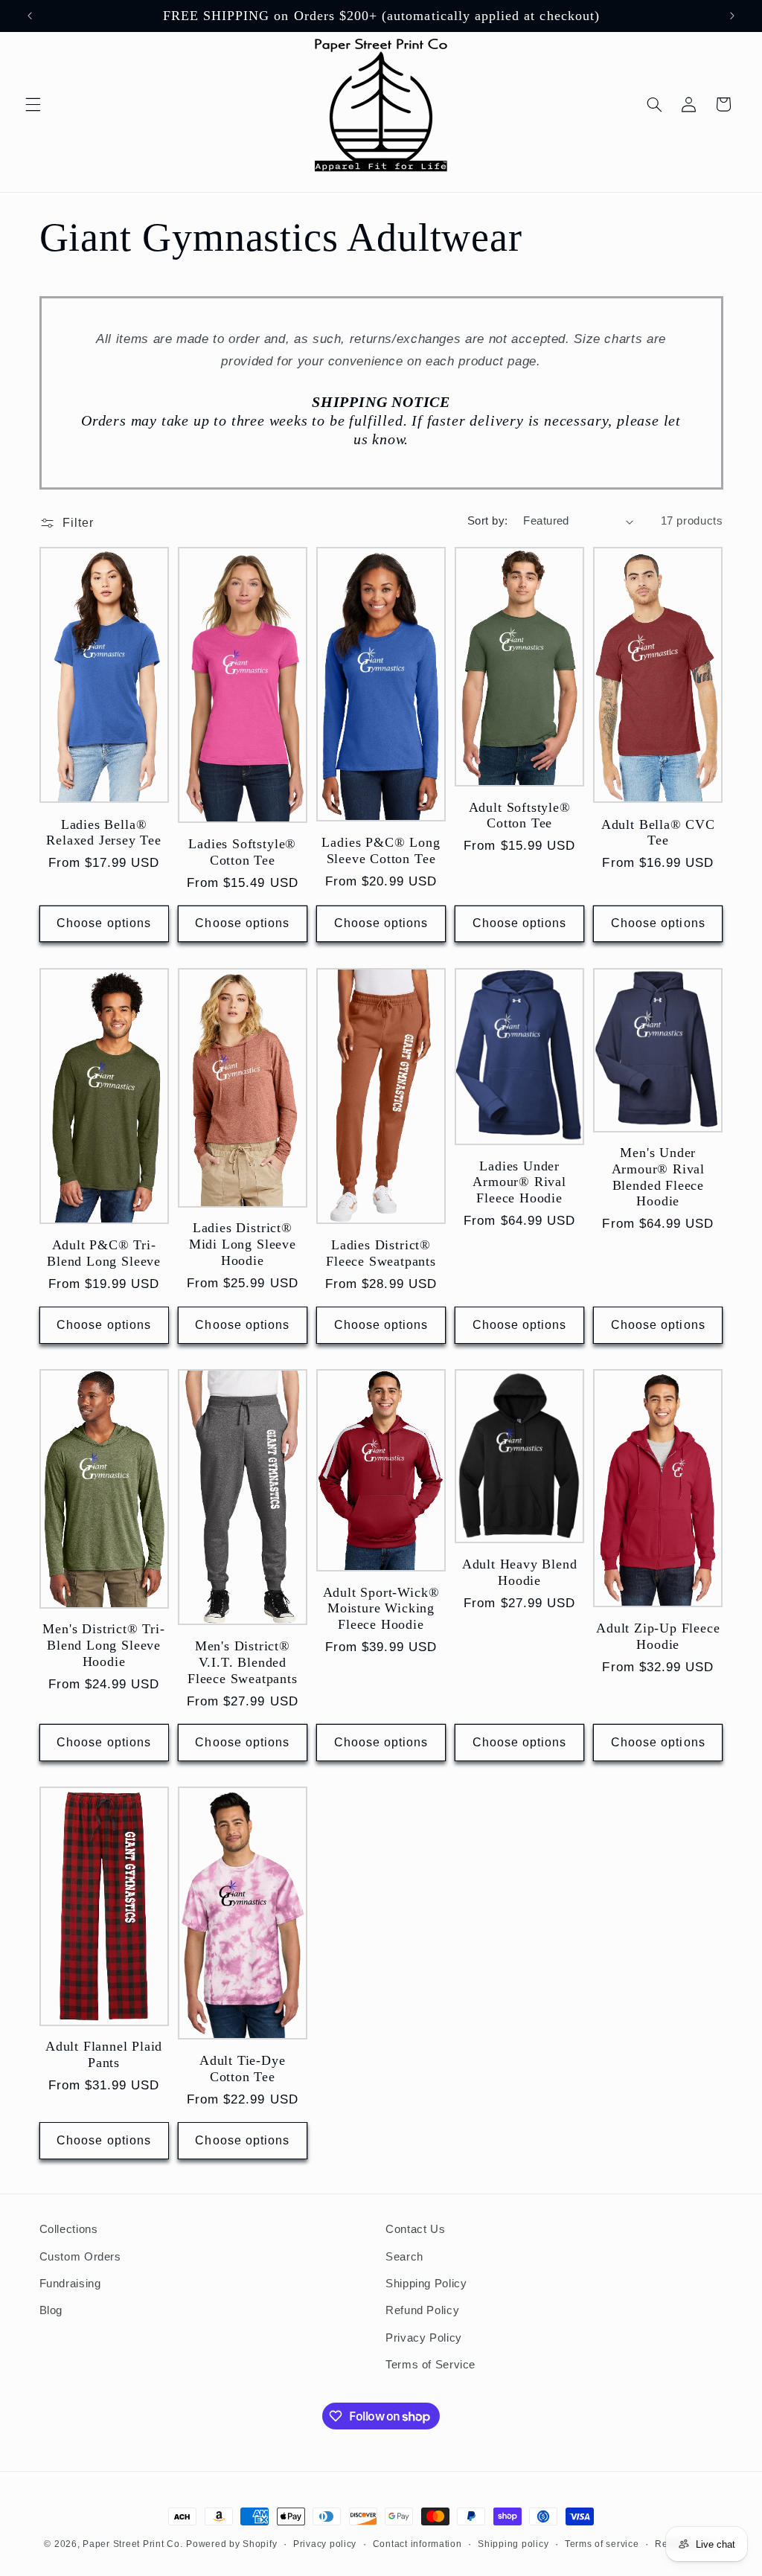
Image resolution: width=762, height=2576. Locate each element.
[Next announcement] (732, 16)
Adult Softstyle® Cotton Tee (520, 816)
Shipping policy (513, 2544)
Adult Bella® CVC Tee (658, 833)
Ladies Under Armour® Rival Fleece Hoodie (519, 1182)
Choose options (104, 923)
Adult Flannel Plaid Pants (104, 2054)
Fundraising (70, 2284)
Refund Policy (422, 2310)
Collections (69, 2229)
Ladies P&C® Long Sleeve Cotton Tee (381, 850)
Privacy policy (325, 2544)
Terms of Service (430, 2365)
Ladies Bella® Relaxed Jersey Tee (104, 833)
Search (404, 2257)
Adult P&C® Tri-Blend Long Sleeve (104, 1253)
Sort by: (487, 521)
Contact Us (415, 2229)
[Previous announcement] (30, 16)
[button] (33, 104)
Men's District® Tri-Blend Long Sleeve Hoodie (103, 1645)
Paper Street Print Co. (132, 2544)
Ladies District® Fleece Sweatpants (381, 1253)
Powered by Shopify (231, 2544)
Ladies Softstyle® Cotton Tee (242, 852)
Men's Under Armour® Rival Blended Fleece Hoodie (659, 1177)
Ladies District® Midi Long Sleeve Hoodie (243, 1244)
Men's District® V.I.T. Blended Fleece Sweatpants (243, 1662)
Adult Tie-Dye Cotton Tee (243, 2069)
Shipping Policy (426, 2284)
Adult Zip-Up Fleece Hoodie (658, 1636)
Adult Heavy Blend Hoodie (520, 1572)
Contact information (417, 2544)
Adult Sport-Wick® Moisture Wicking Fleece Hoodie (381, 1608)
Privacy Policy (424, 2338)
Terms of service (602, 2544)
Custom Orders (80, 2257)
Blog (51, 2310)
